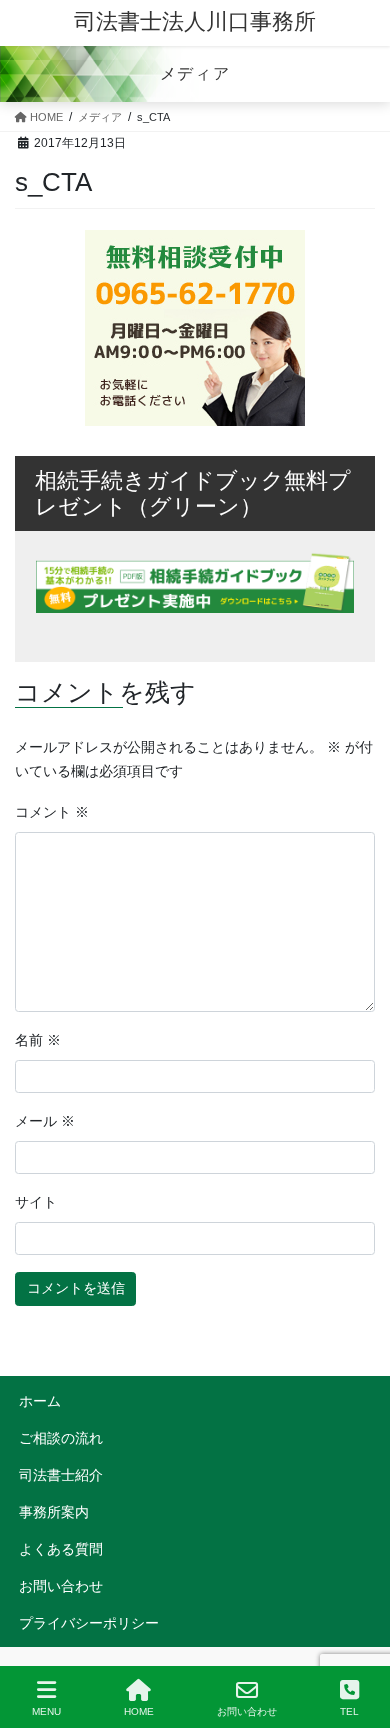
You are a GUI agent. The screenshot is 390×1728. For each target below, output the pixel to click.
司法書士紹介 (61, 1475)
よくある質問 (61, 1549)
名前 (38, 1040)
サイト (36, 1202)
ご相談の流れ (61, 1438)
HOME (139, 1711)
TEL (349, 1711)
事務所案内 (54, 1512)
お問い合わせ (61, 1586)
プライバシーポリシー (89, 1623)
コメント (52, 812)
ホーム (40, 1401)
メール (45, 1121)
